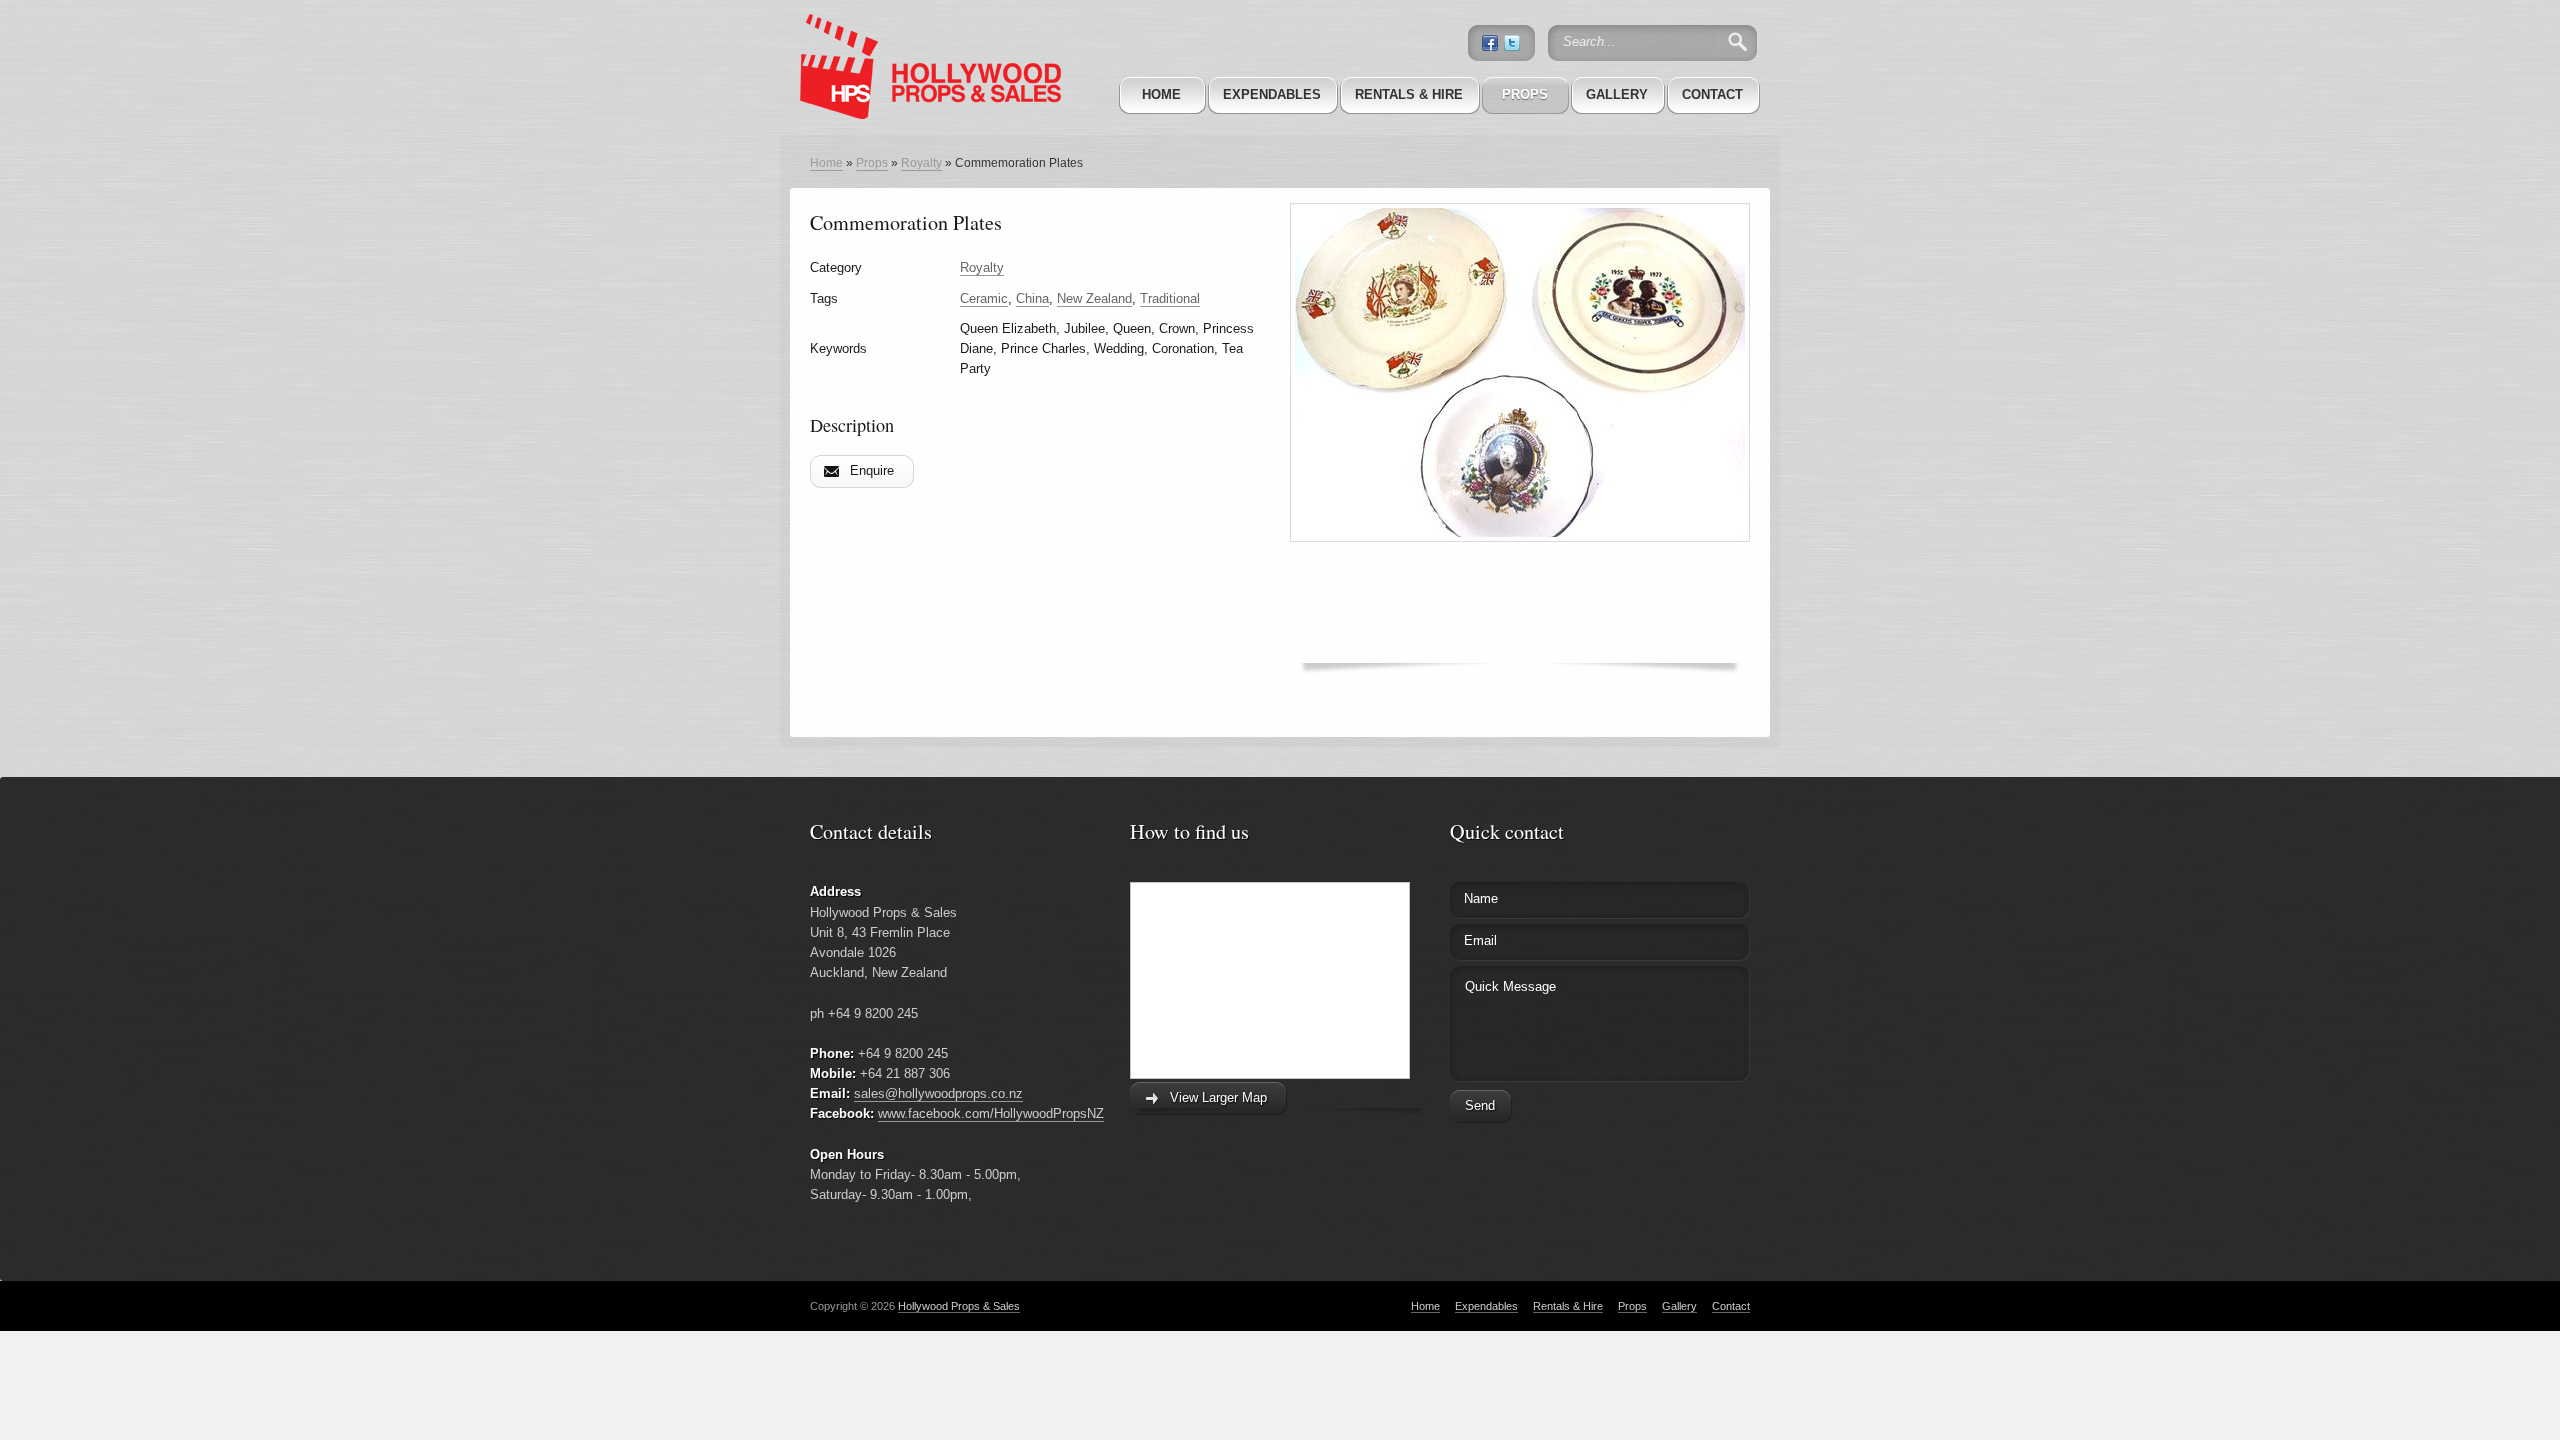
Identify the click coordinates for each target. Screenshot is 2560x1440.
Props (1525, 94)
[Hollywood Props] (925, 39)
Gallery (1617, 94)
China (1032, 298)
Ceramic (984, 298)
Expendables (1272, 94)
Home (1161, 94)
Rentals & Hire (1409, 94)
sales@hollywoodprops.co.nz (938, 1093)
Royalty (921, 163)
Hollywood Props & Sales (959, 1306)
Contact (1712, 94)
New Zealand (1094, 298)
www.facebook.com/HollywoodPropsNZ (991, 1113)
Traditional (1170, 298)
